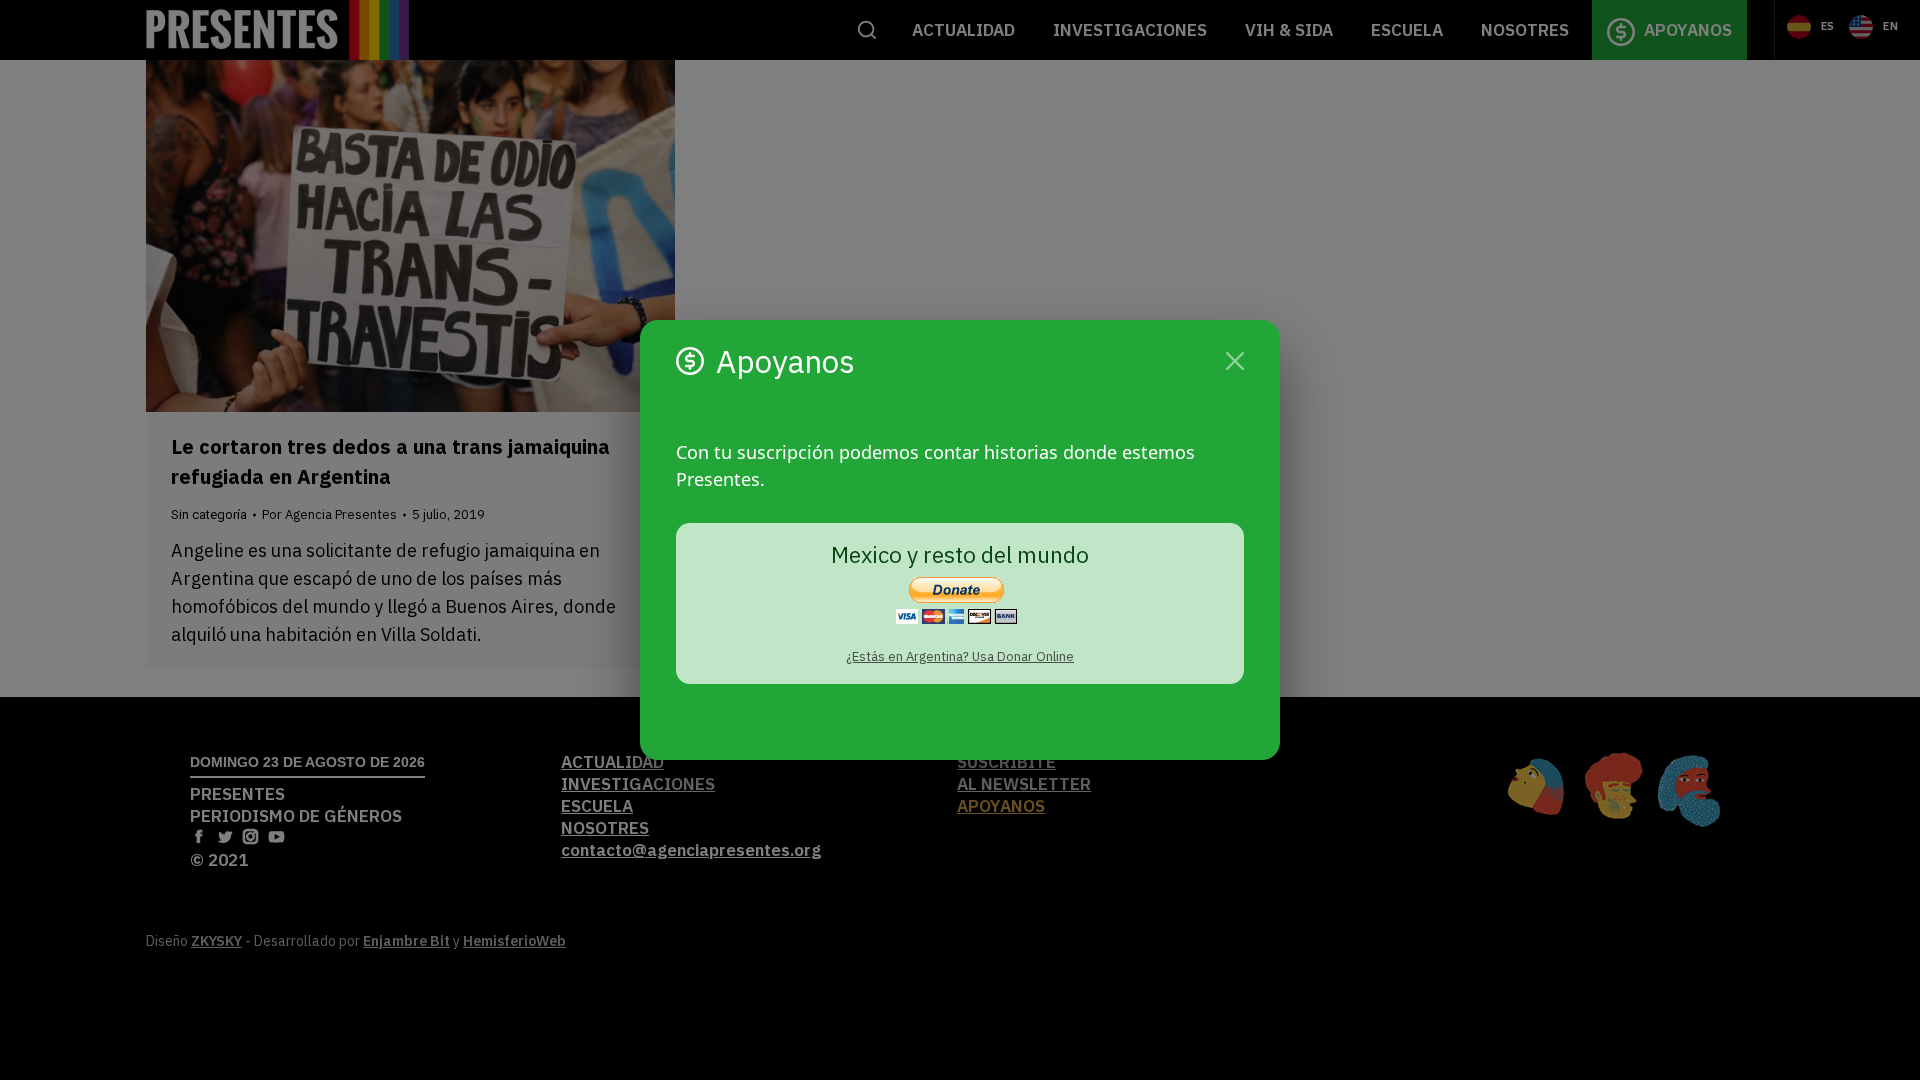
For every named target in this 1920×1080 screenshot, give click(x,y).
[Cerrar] (1235, 361)
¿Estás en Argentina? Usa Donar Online (960, 656)
